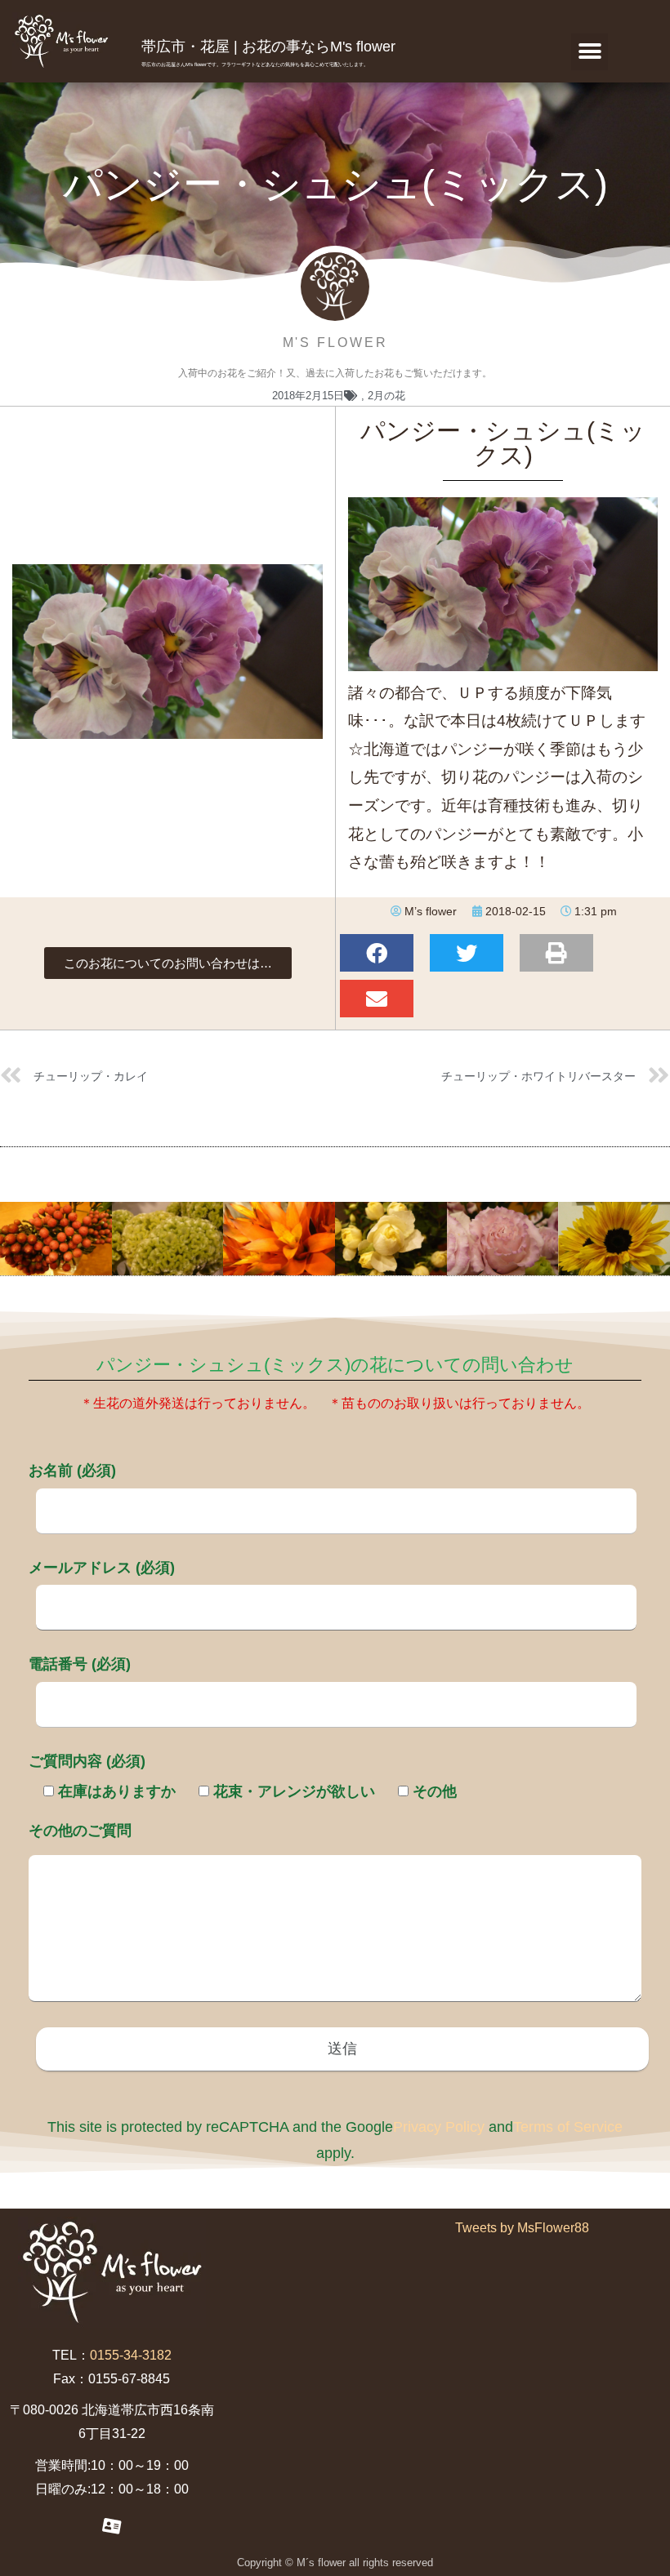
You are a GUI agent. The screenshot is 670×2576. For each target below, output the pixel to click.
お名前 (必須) (72, 1470)
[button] (590, 52)
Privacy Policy (439, 2127)
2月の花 (386, 396)
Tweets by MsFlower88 (522, 2228)
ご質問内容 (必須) (87, 1761)
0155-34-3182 (131, 2355)
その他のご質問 (80, 1831)
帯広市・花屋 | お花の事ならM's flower (268, 47)
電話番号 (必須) (80, 1664)
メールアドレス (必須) (102, 1568)
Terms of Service (568, 2127)
